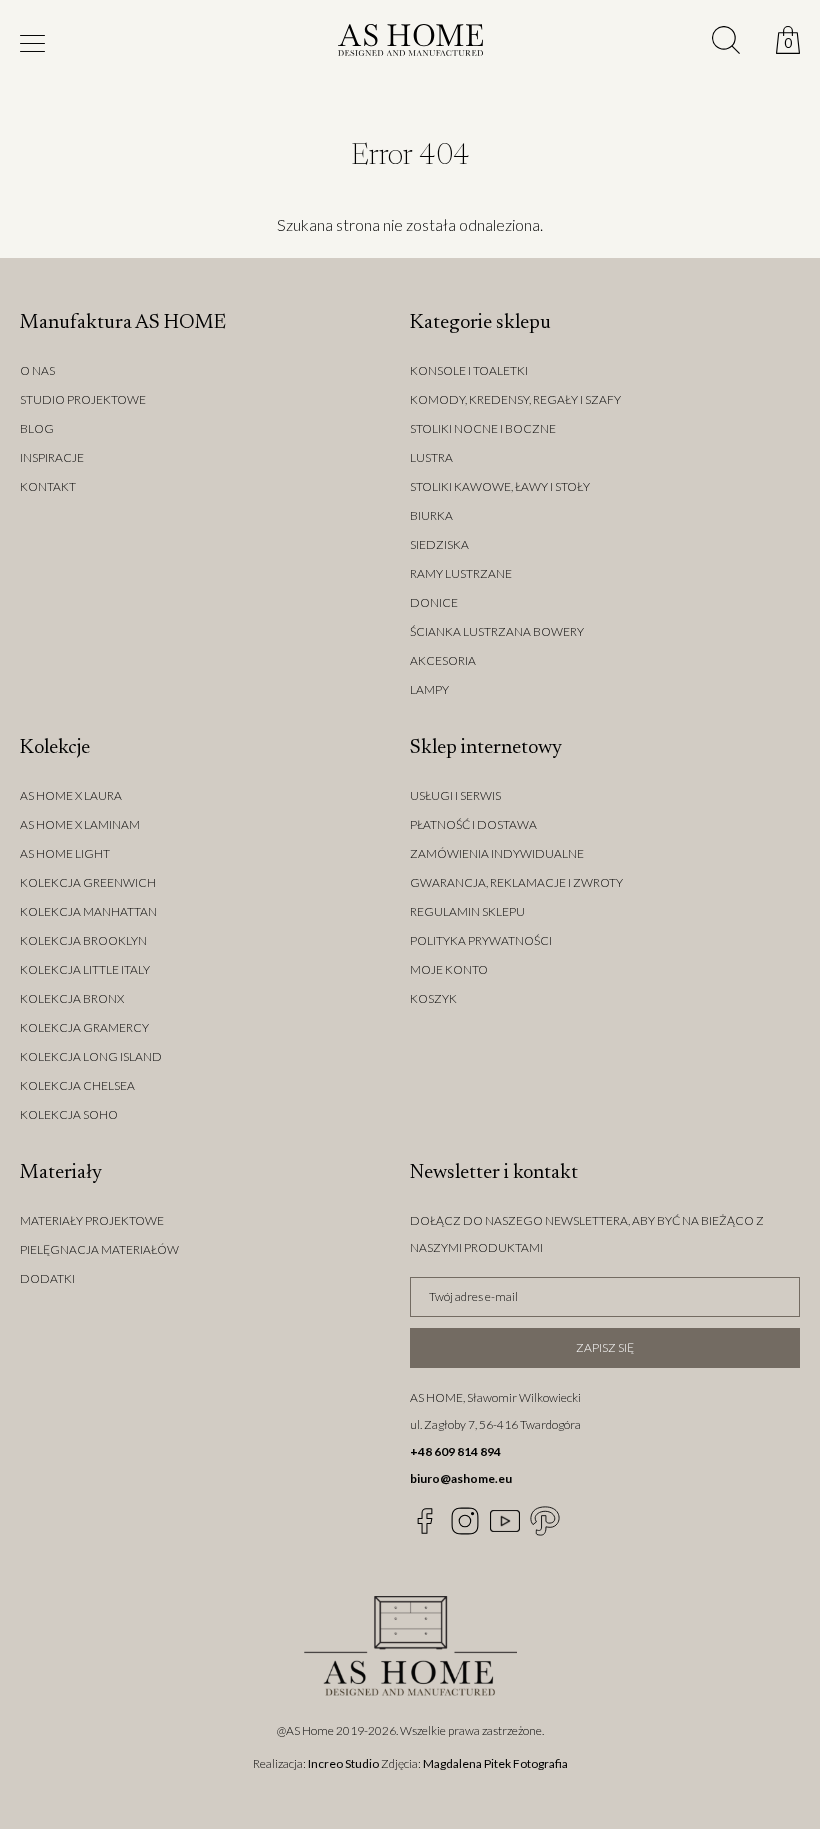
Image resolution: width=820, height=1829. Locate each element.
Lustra (431, 457)
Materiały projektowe (92, 1220)
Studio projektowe (83, 399)
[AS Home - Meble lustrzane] (410, 43)
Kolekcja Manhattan (88, 911)
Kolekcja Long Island (91, 1056)
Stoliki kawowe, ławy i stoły (500, 486)
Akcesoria (443, 660)
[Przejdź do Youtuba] (505, 1521)
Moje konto (449, 969)
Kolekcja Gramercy (84, 1027)
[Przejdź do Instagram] (465, 1521)
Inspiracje (52, 457)
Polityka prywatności (481, 940)
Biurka (431, 515)
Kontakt (48, 486)
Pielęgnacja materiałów (99, 1249)
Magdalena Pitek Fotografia (495, 1763)
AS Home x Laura (71, 795)
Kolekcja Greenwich (88, 882)
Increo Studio (343, 1763)
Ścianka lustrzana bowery (497, 631)
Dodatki (47, 1278)
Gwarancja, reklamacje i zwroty (516, 882)
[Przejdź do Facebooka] (425, 1521)
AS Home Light (65, 853)
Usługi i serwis (455, 795)
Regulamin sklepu (467, 911)
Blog (37, 428)
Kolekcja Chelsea (77, 1085)
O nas (37, 370)
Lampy (429, 689)
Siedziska (439, 544)
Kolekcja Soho (69, 1114)
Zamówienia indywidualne (497, 853)
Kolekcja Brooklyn (83, 940)
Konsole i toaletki (469, 370)
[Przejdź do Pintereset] (545, 1521)
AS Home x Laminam (80, 824)
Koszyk (433, 998)
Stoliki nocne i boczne (483, 428)
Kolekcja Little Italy (85, 969)
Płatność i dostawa (473, 824)
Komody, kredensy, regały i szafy (515, 399)
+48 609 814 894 (455, 1451)
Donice (434, 602)
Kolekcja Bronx (72, 998)
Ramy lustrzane (461, 573)
